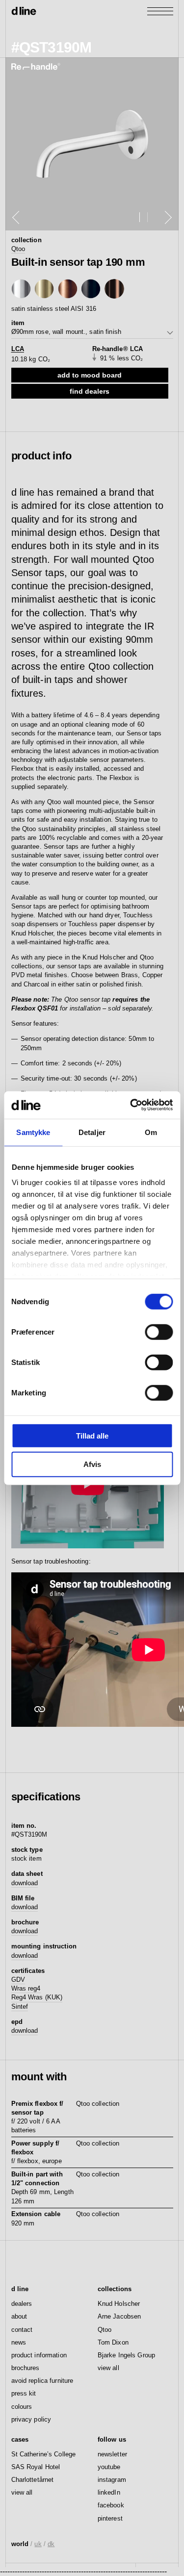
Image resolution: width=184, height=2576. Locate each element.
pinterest (110, 2518)
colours (22, 2407)
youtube (109, 2467)
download (25, 1883)
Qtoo (18, 249)
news (19, 2342)
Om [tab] (151, 1132)
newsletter (112, 2454)
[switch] (159, 1332)
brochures (26, 2368)
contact (22, 2330)
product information (39, 2355)
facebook (111, 2505)
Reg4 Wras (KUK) (37, 1997)
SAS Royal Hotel (36, 2467)
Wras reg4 (26, 1988)
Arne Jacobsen (119, 2316)
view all (108, 2368)
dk (51, 2544)
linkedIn (109, 2492)
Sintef (20, 2007)
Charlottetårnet (33, 2480)
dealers (22, 2304)
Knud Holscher (119, 2304)
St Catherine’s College (44, 2454)
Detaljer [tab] (92, 1132)
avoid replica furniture (42, 2381)
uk (38, 2544)
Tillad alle (92, 1435)
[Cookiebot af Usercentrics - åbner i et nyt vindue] (131, 1105)
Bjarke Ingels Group (126, 2355)
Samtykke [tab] (33, 1132)
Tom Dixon (113, 2342)
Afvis (92, 1464)
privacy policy (31, 2419)
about (19, 2316)
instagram (112, 2480)
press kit (24, 2393)
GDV (18, 1980)
